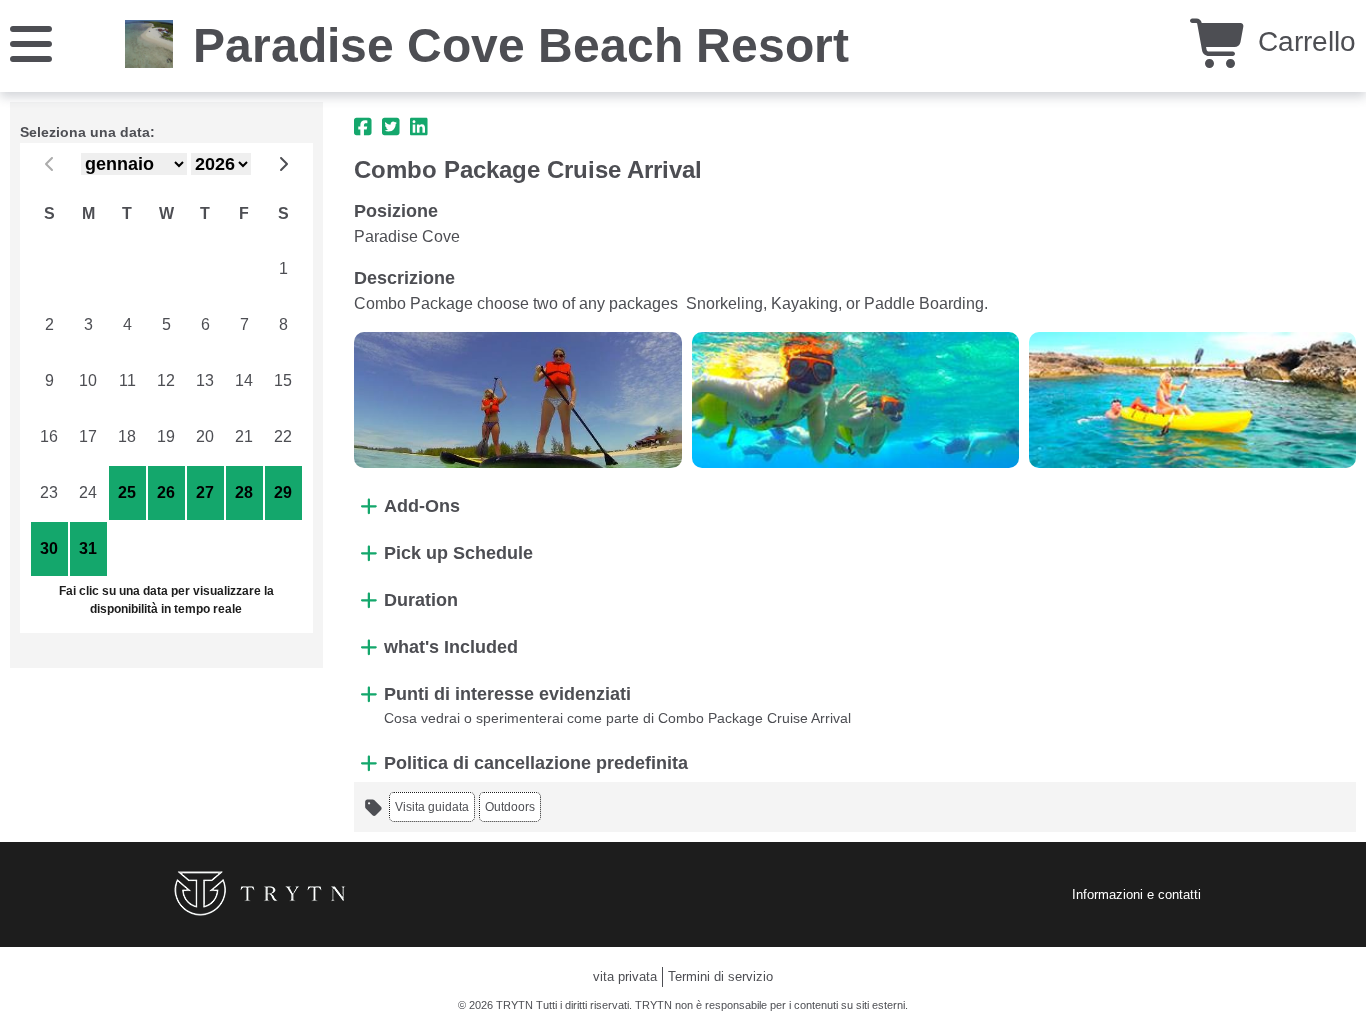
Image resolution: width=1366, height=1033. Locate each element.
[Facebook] (363, 127)
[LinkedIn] (419, 127)
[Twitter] (391, 127)
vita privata (625, 976)
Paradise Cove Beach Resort (521, 45)
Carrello (1303, 41)
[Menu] (31, 42)
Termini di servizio (720, 976)
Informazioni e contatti (1136, 894)
